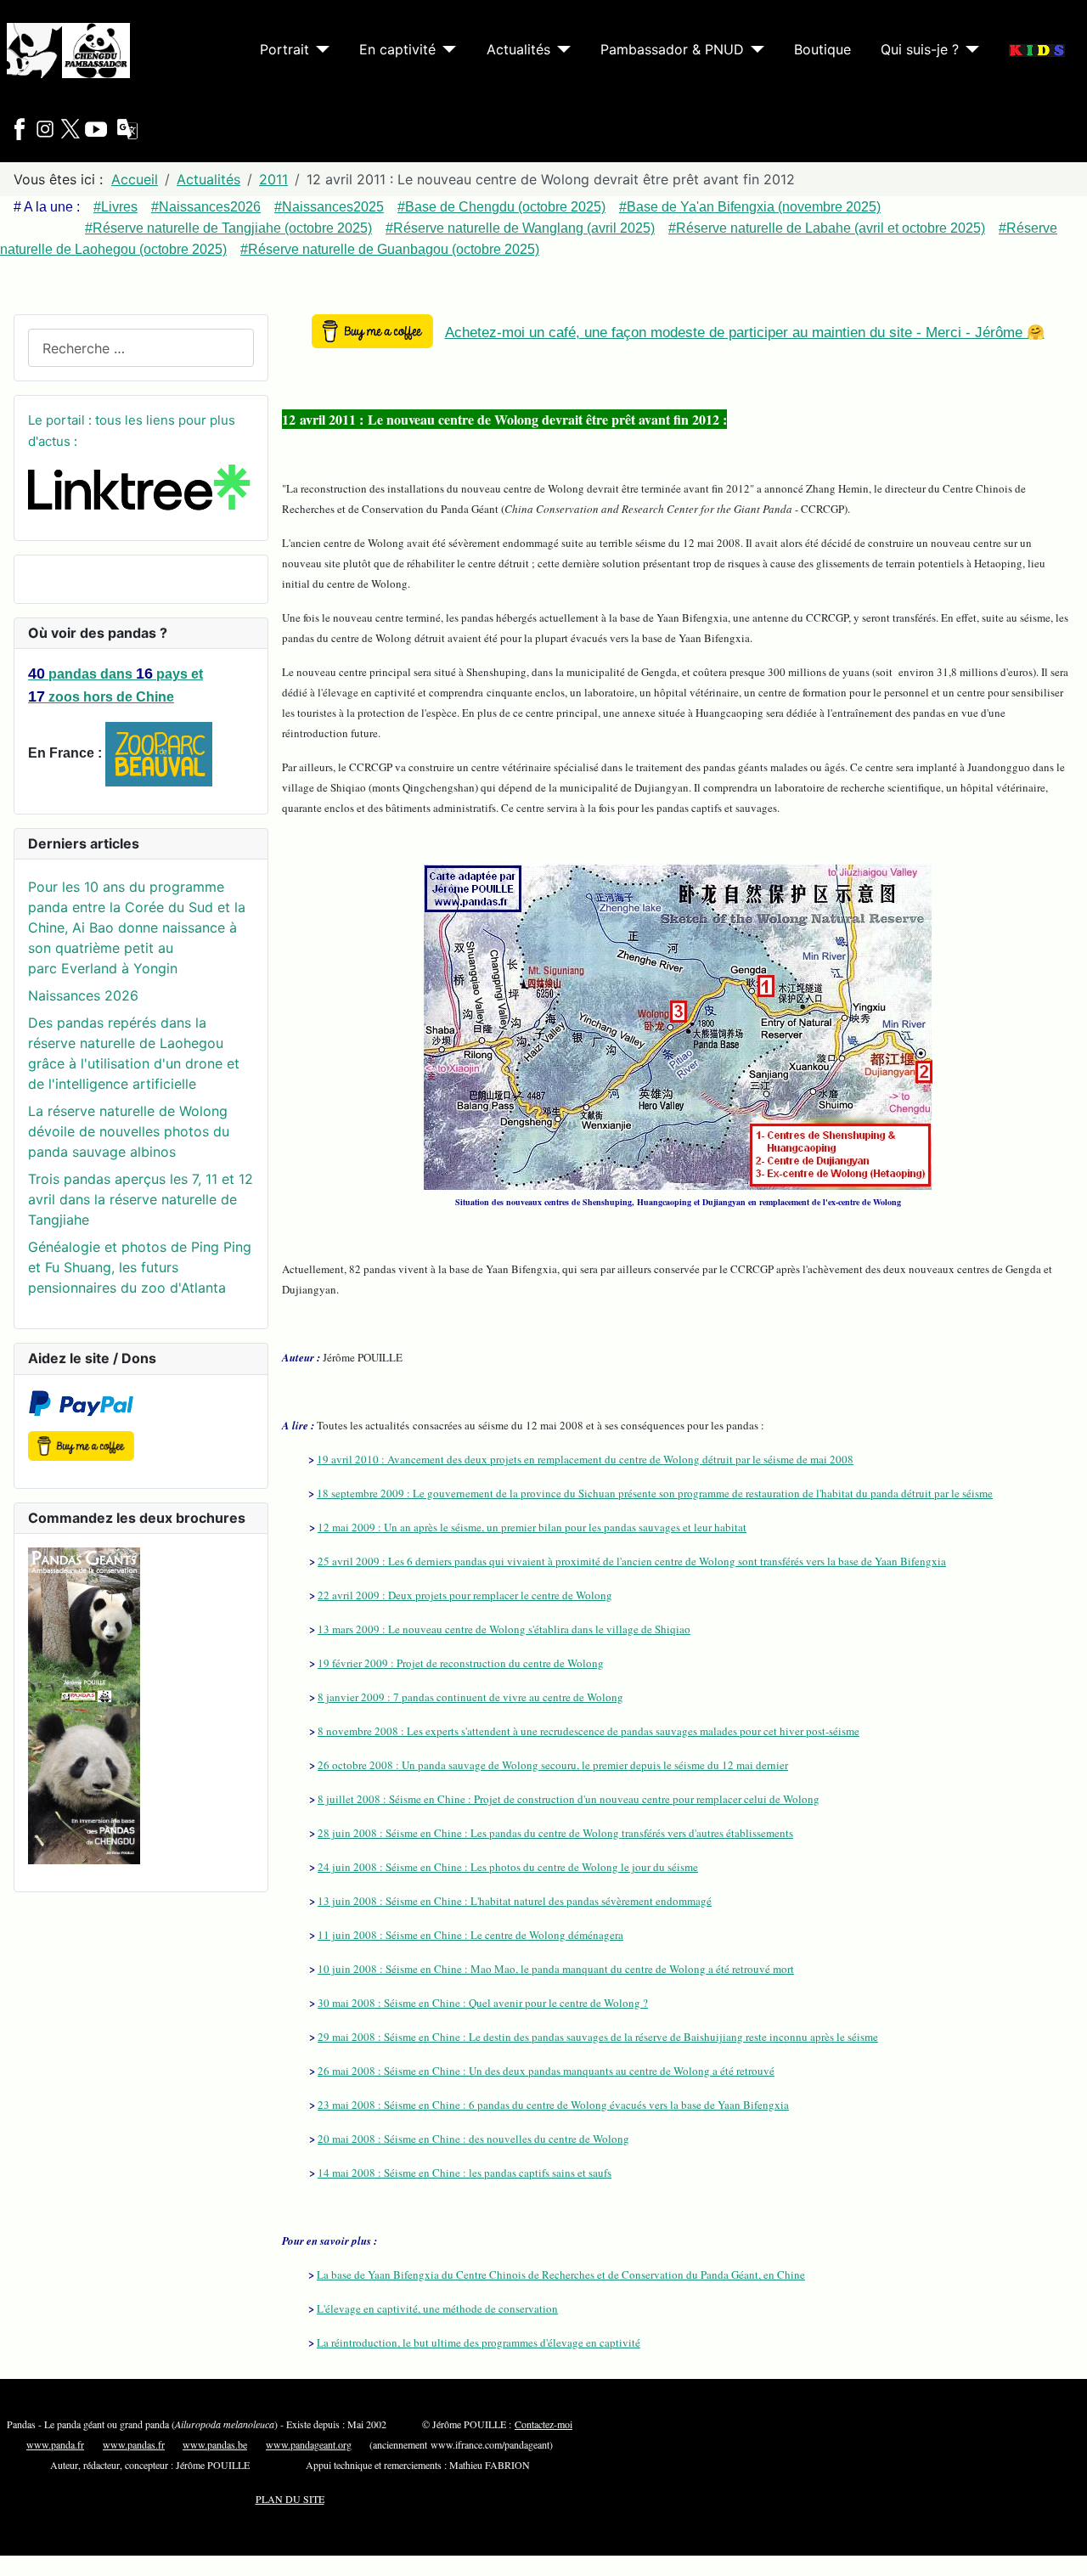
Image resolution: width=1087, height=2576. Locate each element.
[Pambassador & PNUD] (754, 49)
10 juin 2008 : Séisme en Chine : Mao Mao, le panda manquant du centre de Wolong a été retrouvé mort (556, 1969)
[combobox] (141, 348)
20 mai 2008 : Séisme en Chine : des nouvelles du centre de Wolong (473, 2139)
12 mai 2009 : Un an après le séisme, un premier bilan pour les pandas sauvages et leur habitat (532, 1527)
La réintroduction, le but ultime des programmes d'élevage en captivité (479, 2342)
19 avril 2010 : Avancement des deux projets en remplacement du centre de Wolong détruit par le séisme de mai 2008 (585, 1459)
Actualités (518, 49)
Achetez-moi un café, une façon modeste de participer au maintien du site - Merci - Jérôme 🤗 (745, 333)
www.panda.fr (55, 2444)
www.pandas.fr (134, 2444)
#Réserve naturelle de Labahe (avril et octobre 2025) (827, 228)
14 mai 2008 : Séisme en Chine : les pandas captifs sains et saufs (465, 2173)
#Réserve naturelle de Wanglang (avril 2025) (520, 228)
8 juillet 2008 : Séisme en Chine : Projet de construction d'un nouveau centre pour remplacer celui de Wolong (569, 1799)
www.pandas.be (215, 2444)
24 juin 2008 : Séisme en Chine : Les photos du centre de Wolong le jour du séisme (508, 1867)
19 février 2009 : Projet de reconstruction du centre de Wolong (461, 1663)
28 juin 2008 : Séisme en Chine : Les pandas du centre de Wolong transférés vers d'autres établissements (555, 1833)
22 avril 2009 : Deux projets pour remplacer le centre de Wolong (465, 1595)
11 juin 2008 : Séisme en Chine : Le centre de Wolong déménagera (470, 1935)
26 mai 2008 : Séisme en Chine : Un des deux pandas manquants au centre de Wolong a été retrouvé (546, 2071)
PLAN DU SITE (290, 2499)
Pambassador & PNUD (672, 49)
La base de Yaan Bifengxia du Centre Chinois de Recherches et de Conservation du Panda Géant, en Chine (561, 2274)
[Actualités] (560, 49)
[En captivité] (446, 49)
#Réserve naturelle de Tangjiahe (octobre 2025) (228, 228)
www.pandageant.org (309, 2444)
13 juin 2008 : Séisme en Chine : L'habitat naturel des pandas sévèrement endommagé (515, 1901)
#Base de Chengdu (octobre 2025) (501, 207)
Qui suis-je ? (920, 49)
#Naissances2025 (329, 207)
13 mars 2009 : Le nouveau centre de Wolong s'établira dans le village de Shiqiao (504, 1629)
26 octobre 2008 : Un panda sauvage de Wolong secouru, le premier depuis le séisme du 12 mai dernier (553, 1765)
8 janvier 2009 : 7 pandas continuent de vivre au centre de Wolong (470, 1697)
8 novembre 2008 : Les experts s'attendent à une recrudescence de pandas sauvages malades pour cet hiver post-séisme (589, 1731)
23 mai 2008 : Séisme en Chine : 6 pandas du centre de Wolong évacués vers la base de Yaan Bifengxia (553, 2105)
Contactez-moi (543, 2424)
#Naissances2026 (206, 207)
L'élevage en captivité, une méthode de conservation (437, 2308)
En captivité (397, 49)
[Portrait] (319, 49)
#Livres (115, 207)
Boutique (822, 49)
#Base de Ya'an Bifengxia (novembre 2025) (750, 207)
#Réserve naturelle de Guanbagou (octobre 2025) (390, 249)
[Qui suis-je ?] (969, 49)
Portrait (284, 49)
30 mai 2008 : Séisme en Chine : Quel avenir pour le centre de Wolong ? (483, 2003)
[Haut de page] (1066, 2555)
